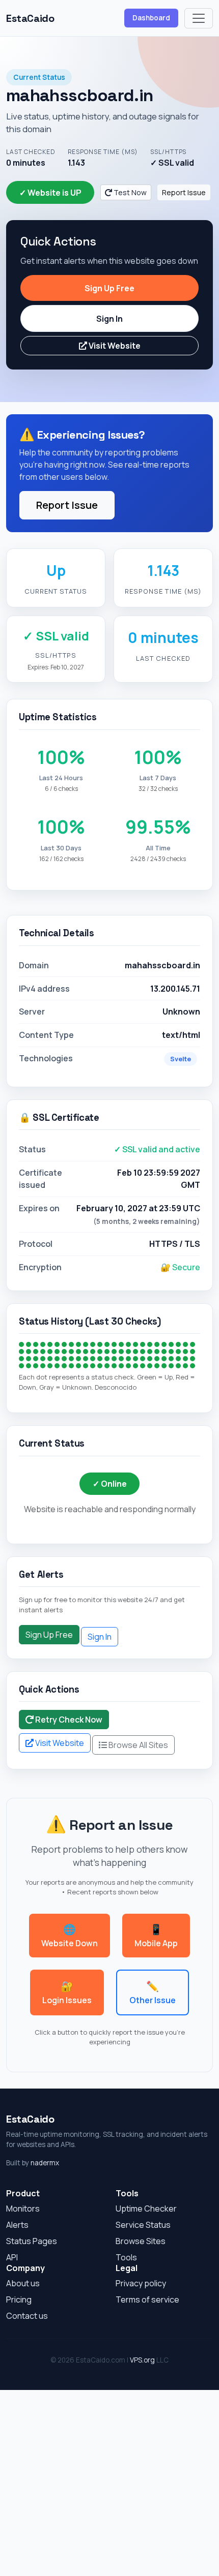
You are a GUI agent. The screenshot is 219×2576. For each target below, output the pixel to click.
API (12, 2257)
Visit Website (114, 346)
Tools (126, 2257)
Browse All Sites (138, 1745)
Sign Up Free (109, 288)
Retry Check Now (68, 1720)
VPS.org (142, 2360)
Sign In (109, 319)
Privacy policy (141, 2283)
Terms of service (147, 2299)
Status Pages (32, 2241)
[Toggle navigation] (199, 18)
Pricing (19, 2299)
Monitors (23, 2209)
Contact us (27, 2316)
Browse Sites (141, 2241)
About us (23, 2283)
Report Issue (184, 192)
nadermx (45, 2163)
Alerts (17, 2225)
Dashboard (151, 18)
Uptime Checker (146, 2209)
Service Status (143, 2225)
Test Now (129, 192)
